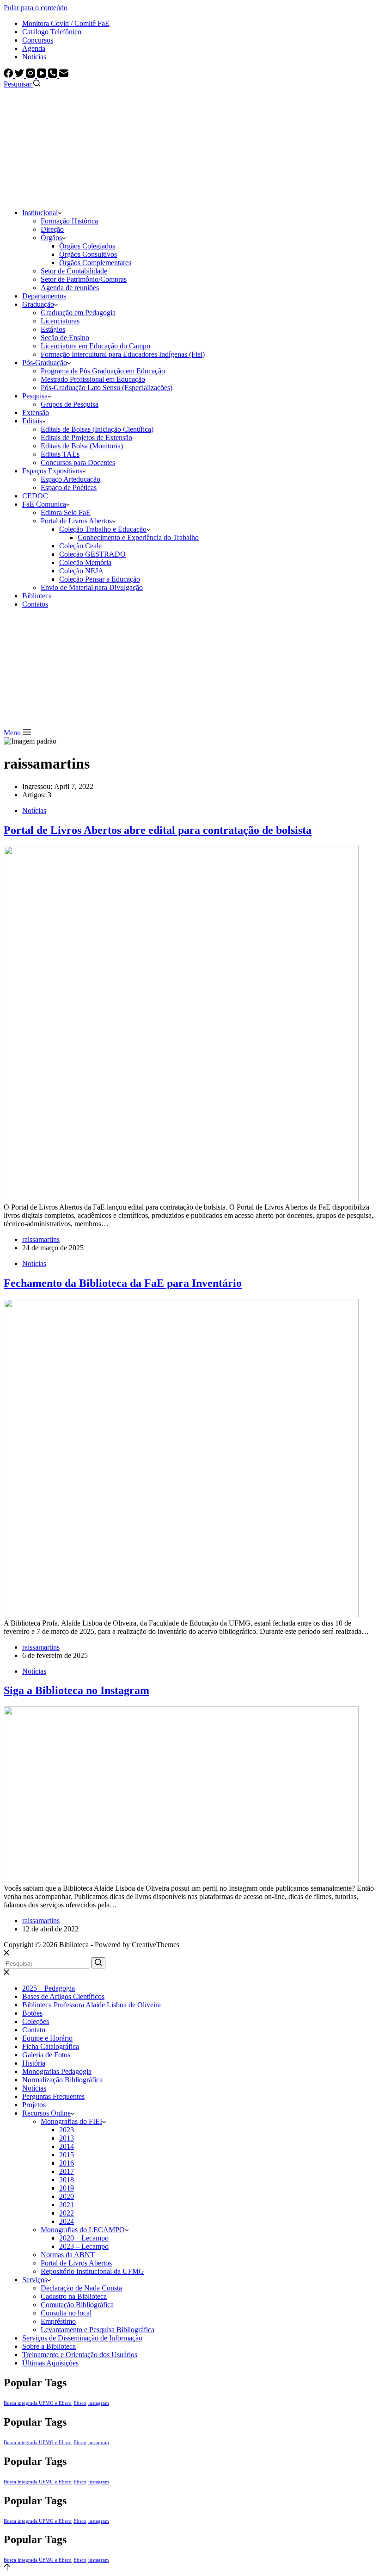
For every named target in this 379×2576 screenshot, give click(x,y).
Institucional (40, 213)
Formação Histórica (69, 221)
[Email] (64, 75)
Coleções (36, 2021)
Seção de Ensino (65, 338)
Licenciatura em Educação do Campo (95, 346)
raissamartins (41, 1239)
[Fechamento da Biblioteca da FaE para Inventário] (181, 1615)
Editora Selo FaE (66, 512)
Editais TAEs (60, 454)
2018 (67, 2180)
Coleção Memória (85, 562)
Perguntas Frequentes (53, 2096)
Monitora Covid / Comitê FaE (66, 23)
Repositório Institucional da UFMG (92, 2271)
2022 (67, 2213)
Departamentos (44, 296)
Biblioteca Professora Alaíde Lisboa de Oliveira (92, 2005)
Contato (34, 2030)
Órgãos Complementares (95, 263)
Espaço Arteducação (70, 479)
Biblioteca (37, 596)
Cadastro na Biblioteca (74, 2296)
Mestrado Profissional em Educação (93, 379)
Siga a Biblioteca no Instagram (76, 1690)
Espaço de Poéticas (69, 487)
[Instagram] (31, 75)
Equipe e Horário (47, 2038)
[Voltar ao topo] (7, 2568)
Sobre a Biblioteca (49, 2346)
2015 (67, 2155)
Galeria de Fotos (46, 2055)
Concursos (38, 40)
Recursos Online (46, 2113)
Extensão (36, 413)
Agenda (34, 48)
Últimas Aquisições (50, 2363)
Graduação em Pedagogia (78, 313)
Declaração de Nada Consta (81, 2288)
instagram (99, 2403)
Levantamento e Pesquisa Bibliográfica (98, 2330)
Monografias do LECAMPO (83, 2230)
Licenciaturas (60, 321)
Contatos (35, 604)
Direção (52, 229)
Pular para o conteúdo (36, 8)
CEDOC (35, 496)
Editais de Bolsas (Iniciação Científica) (97, 429)
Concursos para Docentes (78, 462)
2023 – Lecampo (84, 2246)
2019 (67, 2188)
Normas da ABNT (68, 2255)
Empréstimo (58, 2321)
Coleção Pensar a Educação (100, 579)
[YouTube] (43, 75)
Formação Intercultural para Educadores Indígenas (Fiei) (123, 354)
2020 (67, 2196)
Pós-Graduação (45, 363)
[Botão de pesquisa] (98, 1963)
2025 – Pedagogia (49, 1988)
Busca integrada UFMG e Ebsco (38, 2403)
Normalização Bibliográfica (62, 2080)
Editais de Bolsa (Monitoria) (82, 446)
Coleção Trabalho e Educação (103, 529)
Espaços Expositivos (52, 471)
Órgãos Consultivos (88, 254)
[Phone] (54, 75)
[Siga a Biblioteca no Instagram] (181, 1880)
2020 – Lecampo (84, 2238)
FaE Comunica (44, 504)
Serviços (35, 2280)
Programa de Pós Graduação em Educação (103, 371)
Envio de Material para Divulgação (92, 587)
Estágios (53, 329)
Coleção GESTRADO (92, 554)
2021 (67, 2205)
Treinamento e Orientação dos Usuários (80, 2355)
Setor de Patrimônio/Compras (84, 279)
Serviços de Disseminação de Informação (82, 2338)
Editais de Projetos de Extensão (86, 438)
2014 (67, 2146)
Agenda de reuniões (70, 288)
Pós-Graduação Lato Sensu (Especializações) (107, 388)
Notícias (34, 57)
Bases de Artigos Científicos (63, 1996)
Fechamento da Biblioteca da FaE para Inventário (123, 1283)
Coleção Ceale (80, 546)
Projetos (34, 2105)
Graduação (38, 304)
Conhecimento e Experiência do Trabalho (138, 537)
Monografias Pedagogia (57, 2071)
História (34, 2063)
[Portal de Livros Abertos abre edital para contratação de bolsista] (181, 1199)
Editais (32, 421)
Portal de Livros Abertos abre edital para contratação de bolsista (158, 830)
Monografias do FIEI (71, 2121)
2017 (67, 2171)
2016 (67, 2163)
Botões (32, 2013)
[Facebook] (9, 75)
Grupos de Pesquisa (70, 404)
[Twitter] (20, 75)
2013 (67, 2138)
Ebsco (80, 2403)
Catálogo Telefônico (52, 32)
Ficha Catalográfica (51, 2046)
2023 (67, 2130)
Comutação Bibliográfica (77, 2305)
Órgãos (51, 238)
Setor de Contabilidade (74, 271)
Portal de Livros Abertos (76, 521)
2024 (67, 2221)
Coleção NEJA (81, 571)
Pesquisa (35, 396)
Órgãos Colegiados (87, 246)
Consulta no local (66, 2313)
